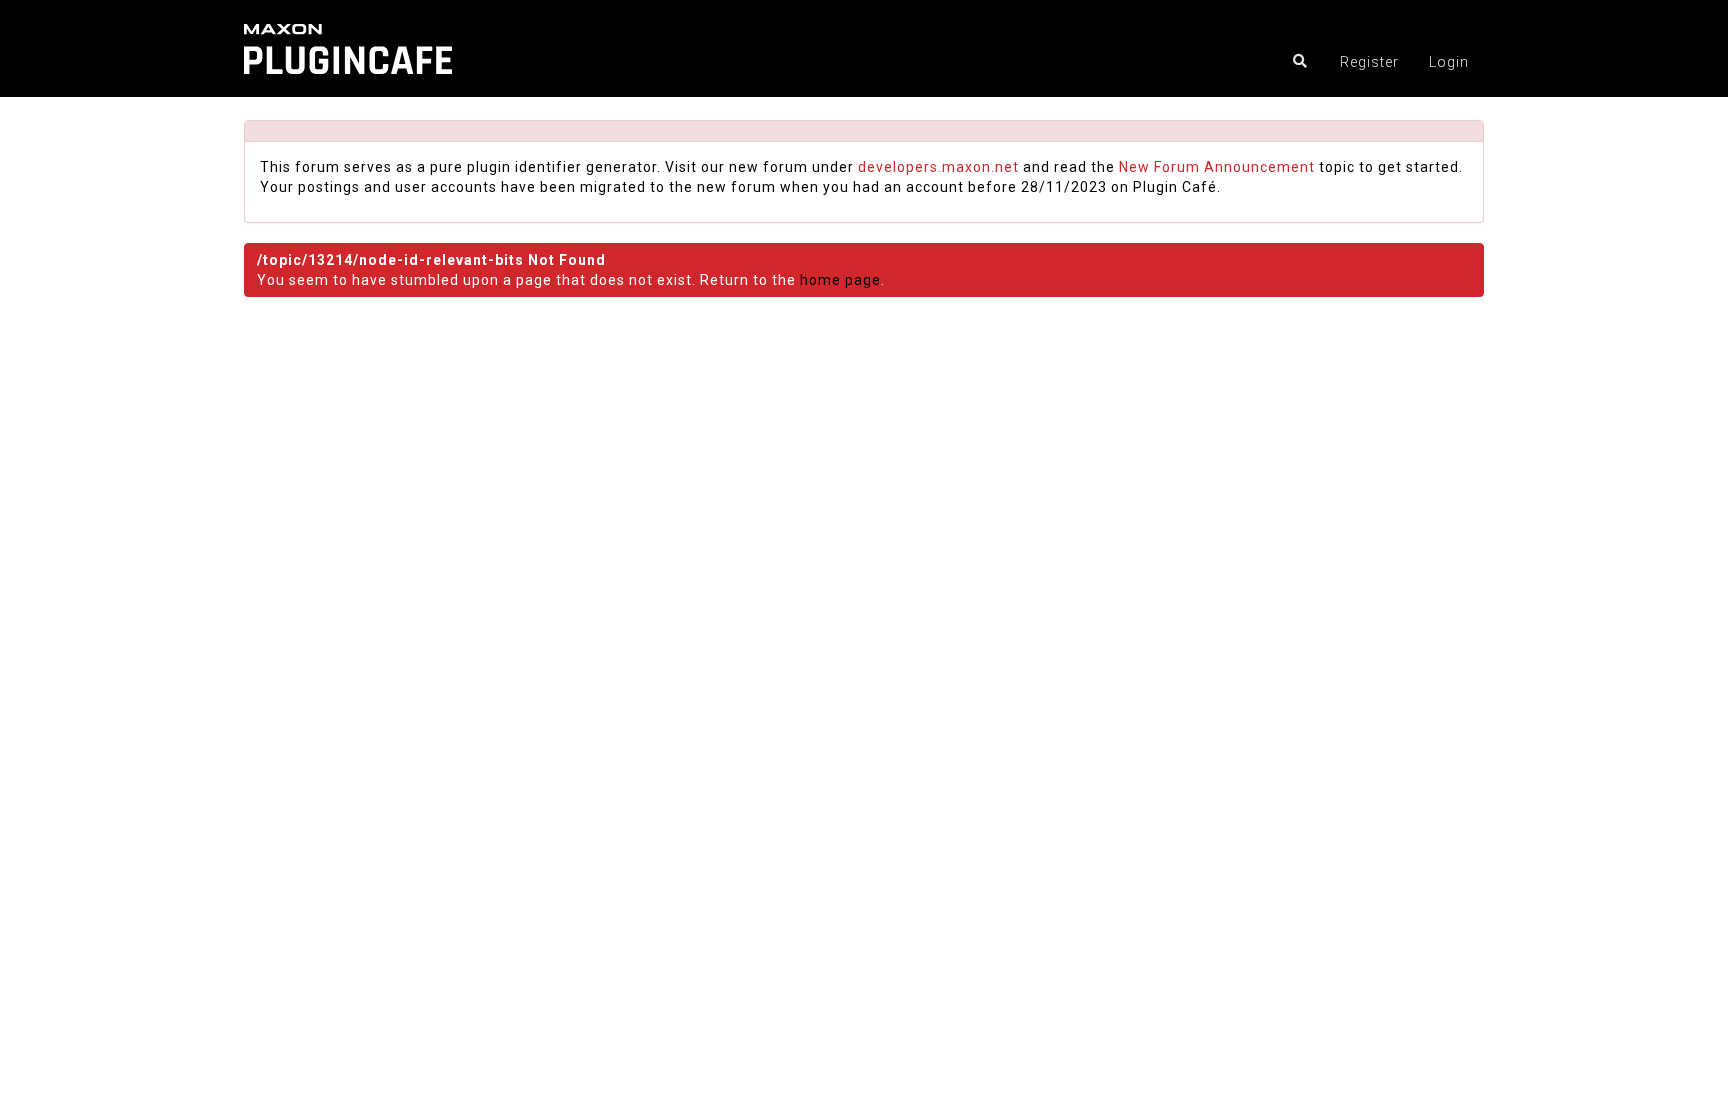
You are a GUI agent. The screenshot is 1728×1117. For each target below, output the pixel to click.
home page (840, 280)
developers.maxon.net (938, 167)
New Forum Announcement (1217, 167)
